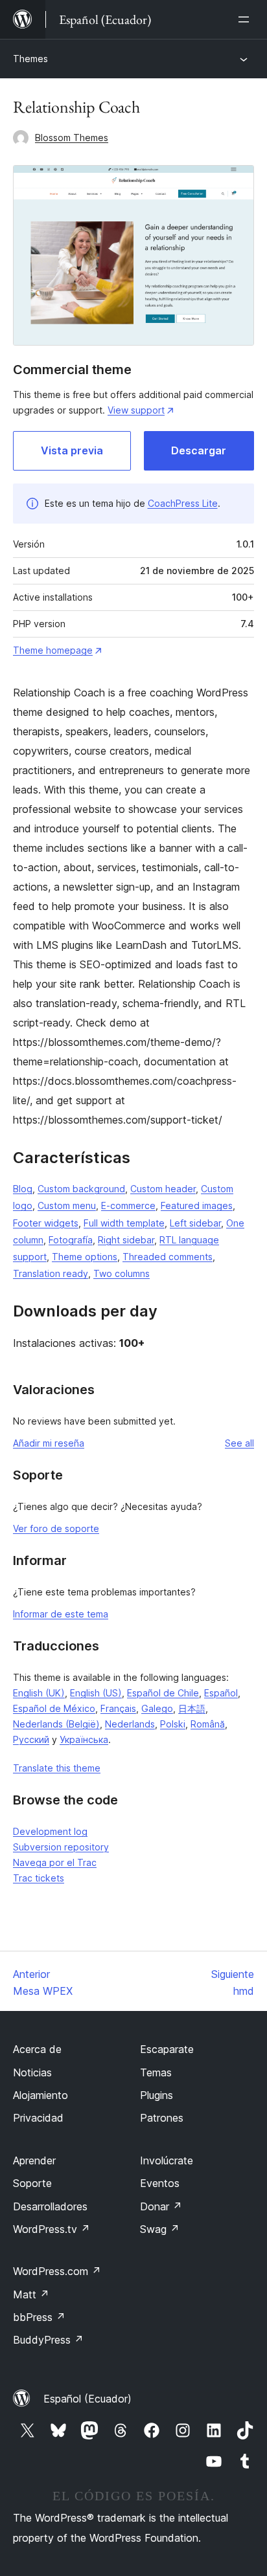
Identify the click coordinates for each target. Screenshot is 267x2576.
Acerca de (37, 2049)
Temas (156, 2072)
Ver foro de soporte (56, 1528)
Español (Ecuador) (87, 2399)
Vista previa (72, 450)
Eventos (160, 2183)
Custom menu (67, 1205)
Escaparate (167, 2049)
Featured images (197, 1205)
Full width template (124, 1223)
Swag (160, 2229)
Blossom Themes (72, 138)
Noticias (32, 2072)
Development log (50, 1831)
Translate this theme (57, 1768)
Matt (31, 2294)
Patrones (162, 2118)
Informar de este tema (61, 1614)
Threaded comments (168, 1257)
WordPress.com (57, 2271)
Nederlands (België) (56, 1724)
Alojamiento (41, 2095)
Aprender (34, 2160)
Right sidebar (126, 1240)
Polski (173, 1724)
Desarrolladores (50, 2206)
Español (221, 1693)
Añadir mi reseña (49, 1443)
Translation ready (51, 1273)
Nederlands (130, 1724)
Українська (84, 1739)
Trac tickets (39, 1878)
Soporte (32, 2183)
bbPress (39, 2317)
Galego (157, 1708)
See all (239, 1443)
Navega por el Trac (55, 1862)
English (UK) (39, 1693)
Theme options (85, 1257)
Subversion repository (61, 1847)
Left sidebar (195, 1223)
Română (208, 1724)
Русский (31, 1739)
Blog (23, 1189)
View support (136, 410)
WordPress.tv (52, 2229)
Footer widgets (46, 1223)
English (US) (96, 1693)
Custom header (163, 1189)
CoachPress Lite (183, 503)
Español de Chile (163, 1693)
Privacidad (38, 2118)
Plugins (157, 2095)
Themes (30, 59)
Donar (161, 2206)
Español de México (54, 1708)
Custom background (81, 1189)
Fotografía (71, 1240)
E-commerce (128, 1205)
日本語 (192, 1708)
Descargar (199, 450)
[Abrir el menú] (246, 19)
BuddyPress (48, 2340)
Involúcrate (167, 2160)
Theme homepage (53, 650)
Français (118, 1708)
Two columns (122, 1273)
